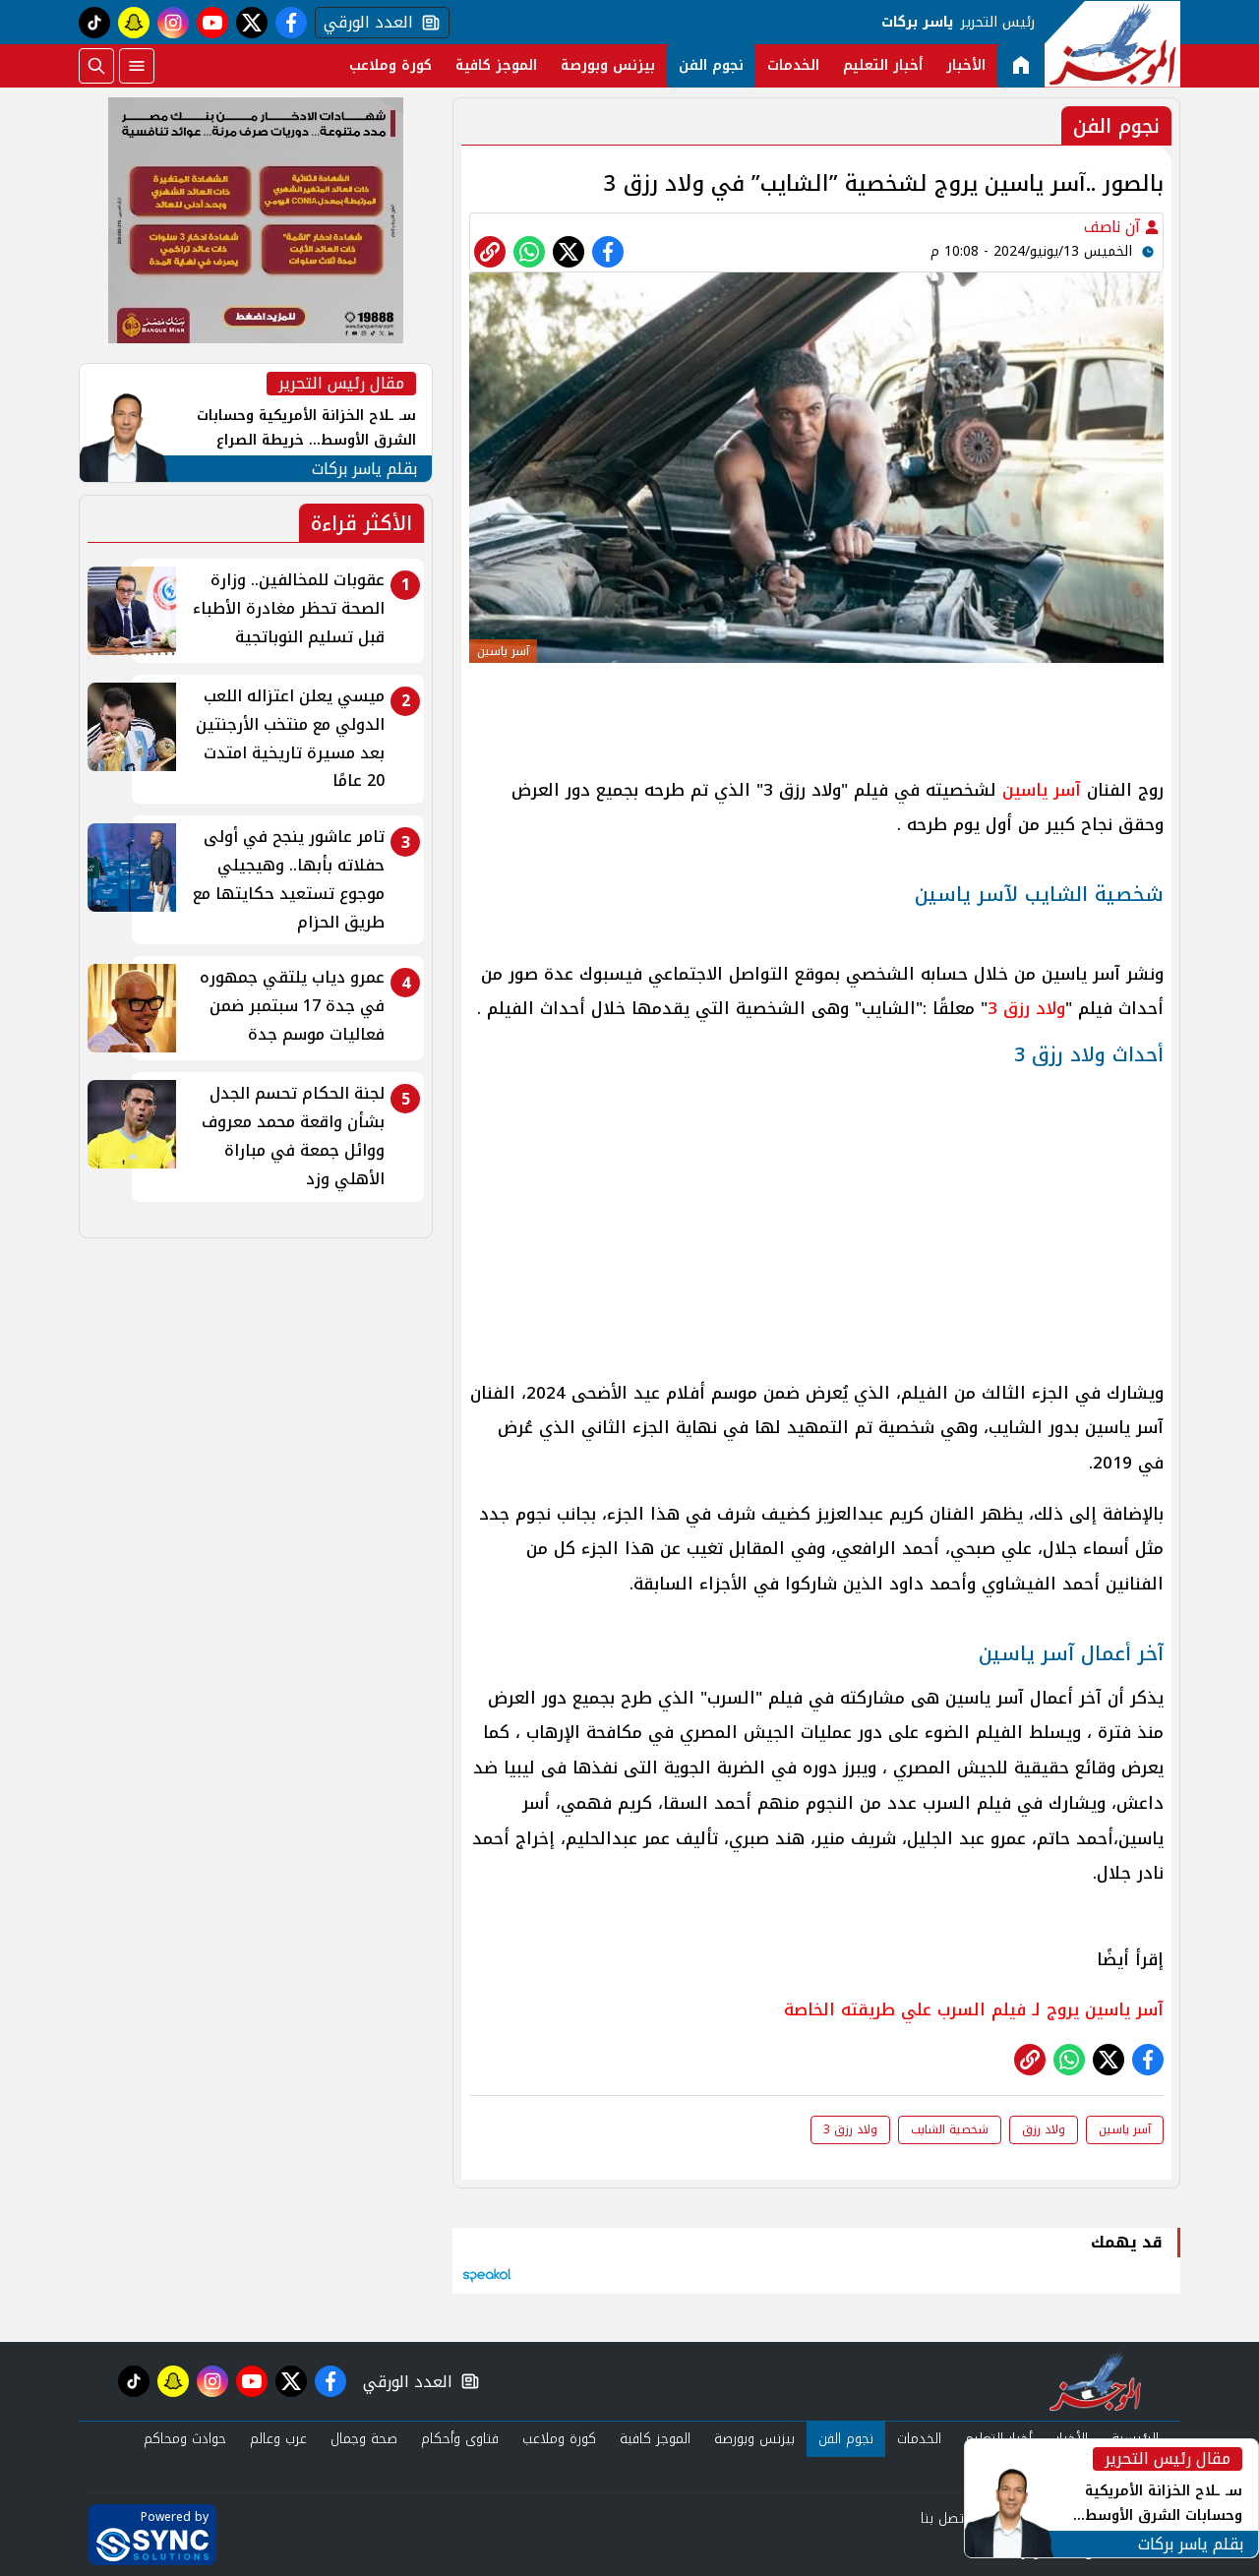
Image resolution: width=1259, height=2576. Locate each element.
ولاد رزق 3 (1026, 1008)
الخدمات (793, 65)
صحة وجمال (364, 2439)
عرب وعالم (278, 2439)
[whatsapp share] (529, 252)
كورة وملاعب (390, 65)
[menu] (137, 66)
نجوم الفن (711, 65)
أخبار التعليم (883, 65)
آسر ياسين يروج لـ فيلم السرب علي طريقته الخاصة (974, 2009)
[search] (96, 66)
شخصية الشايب (950, 2129)
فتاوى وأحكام (460, 2439)
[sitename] (1095, 2381)
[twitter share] (569, 252)
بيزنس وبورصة (608, 65)
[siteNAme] (1112, 44)
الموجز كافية (496, 65)
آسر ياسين (1042, 790)
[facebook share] (608, 252)
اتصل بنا (944, 2518)
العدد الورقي (364, 23)
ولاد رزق (1044, 2129)
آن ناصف (1114, 227)
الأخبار (966, 65)
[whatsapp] (490, 252)
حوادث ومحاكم (185, 2439)
